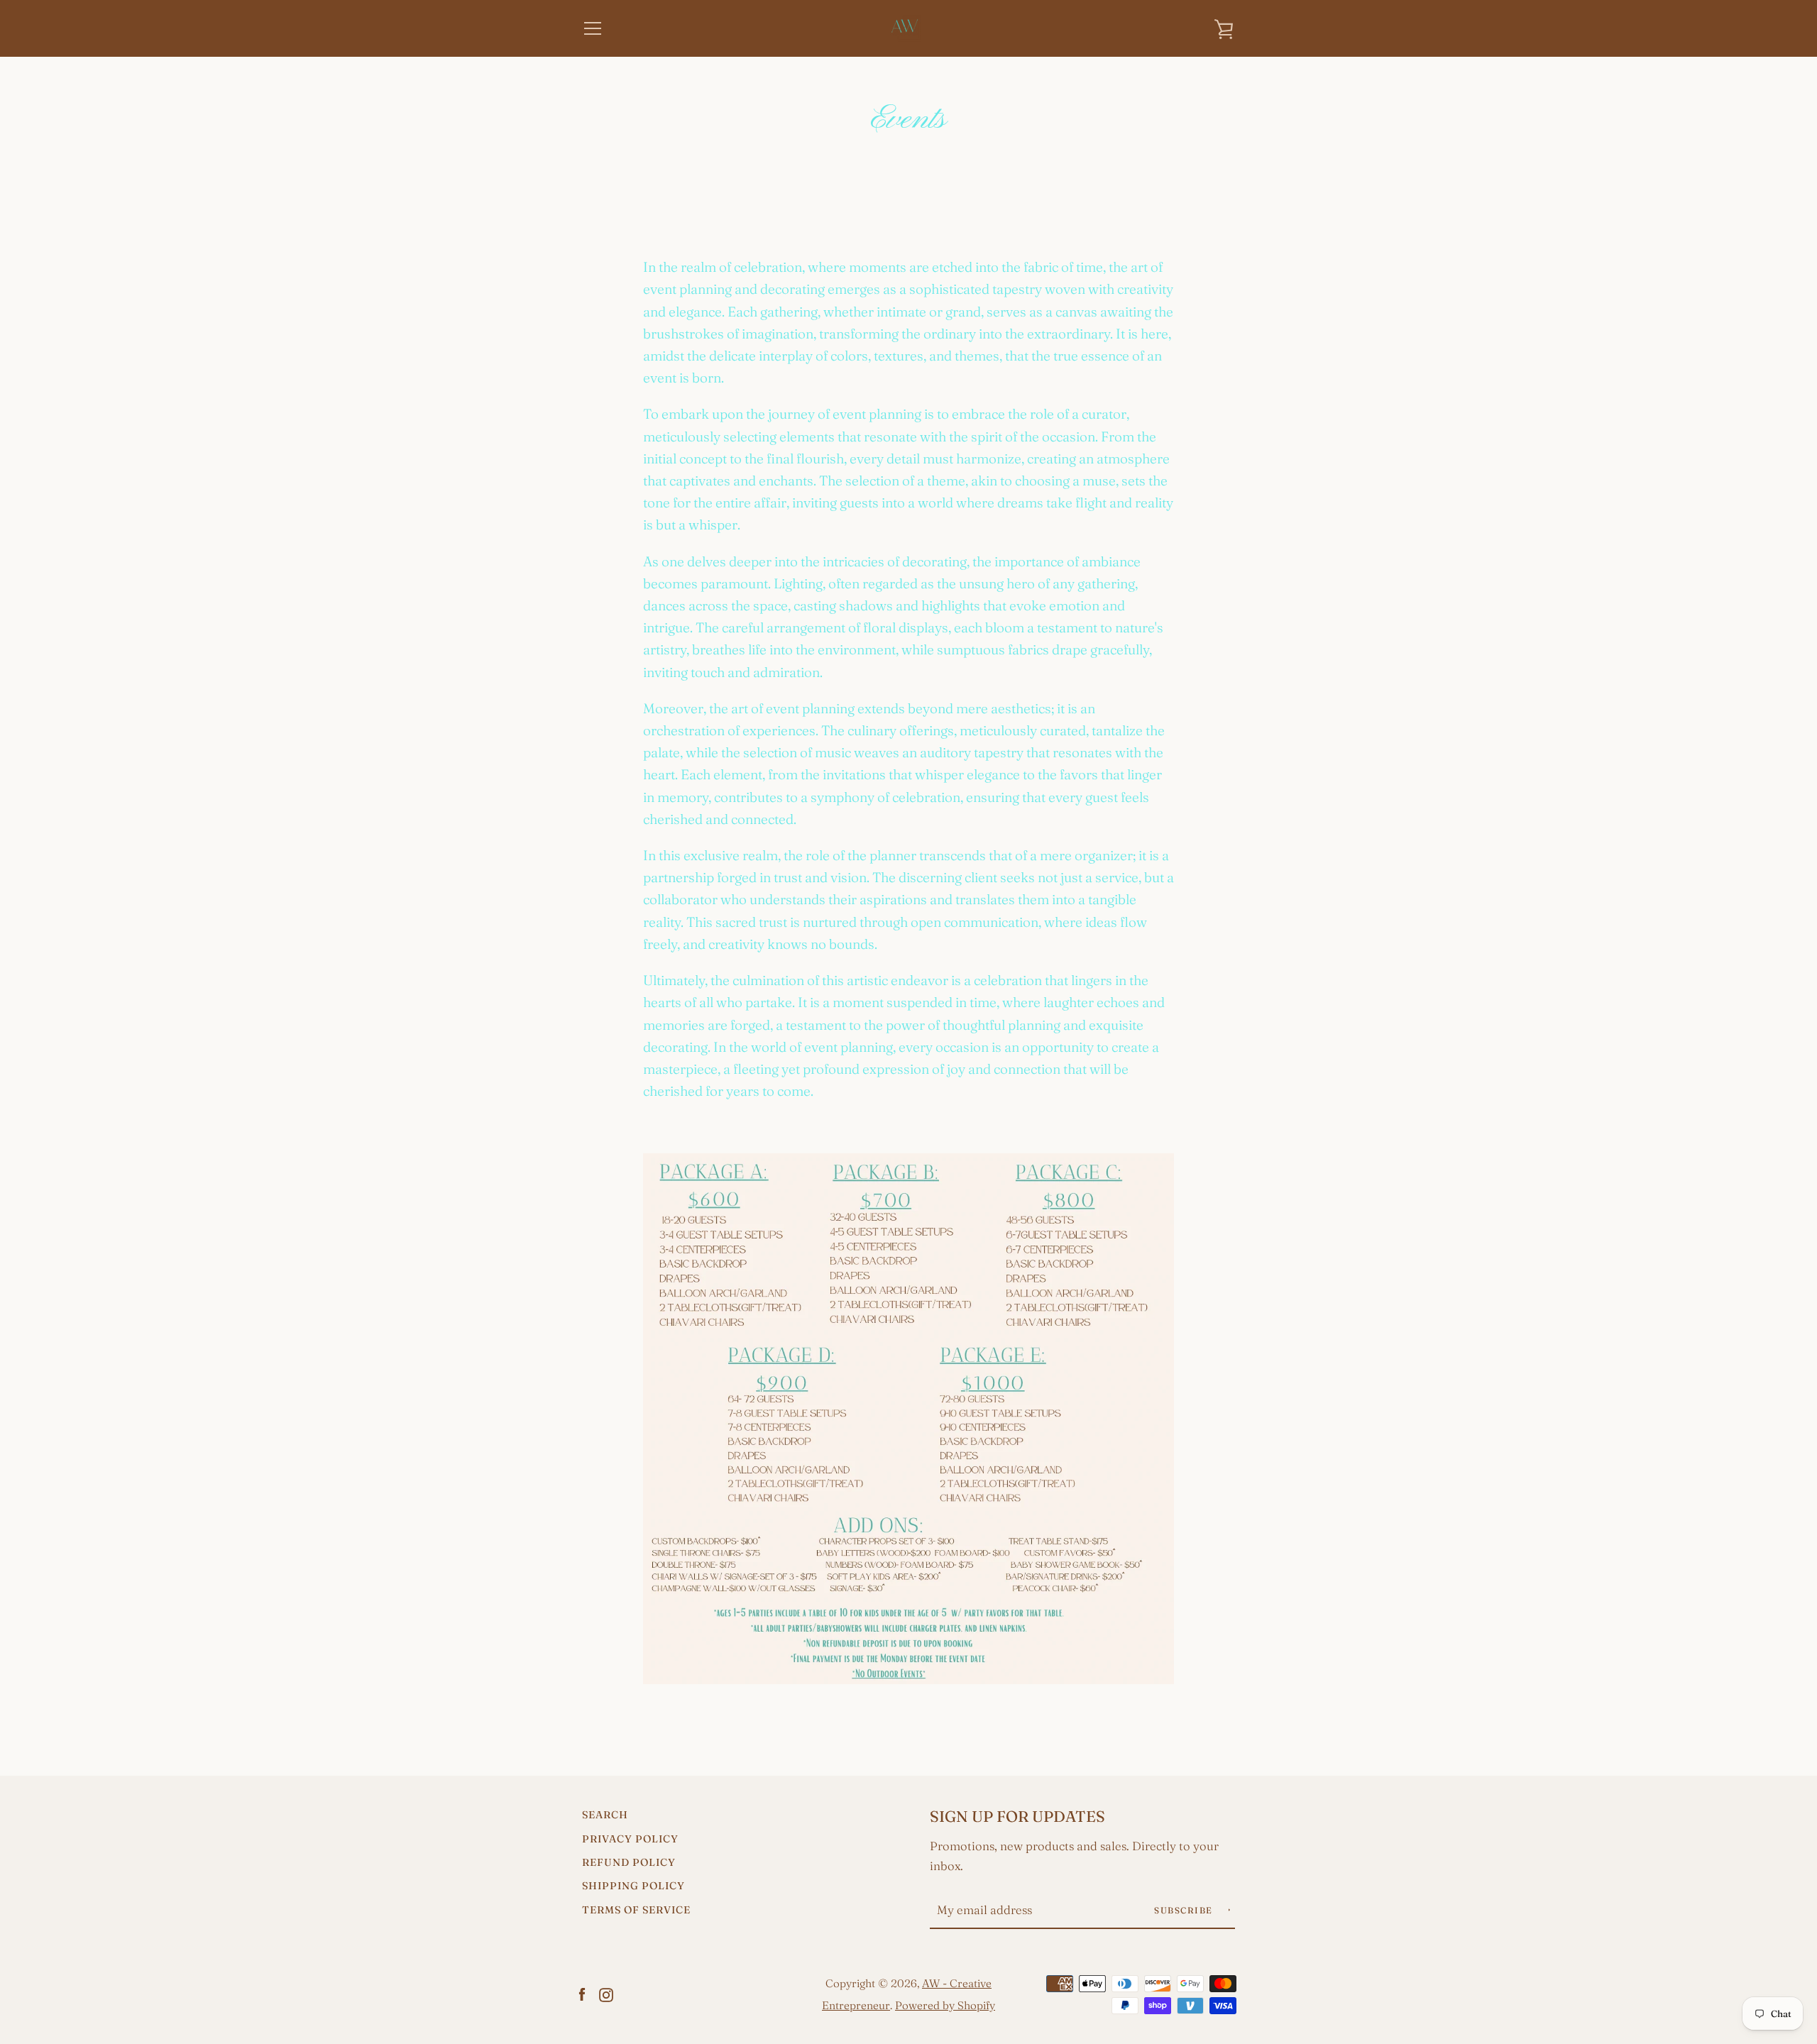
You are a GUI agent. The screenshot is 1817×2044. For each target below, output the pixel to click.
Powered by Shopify (945, 2005)
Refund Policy (629, 1862)
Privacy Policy (630, 1839)
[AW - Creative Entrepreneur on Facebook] (582, 1993)
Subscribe (1185, 1910)
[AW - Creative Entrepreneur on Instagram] (606, 1993)
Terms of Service (636, 1910)
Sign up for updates (1017, 1817)
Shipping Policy (633, 1886)
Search (605, 1815)
